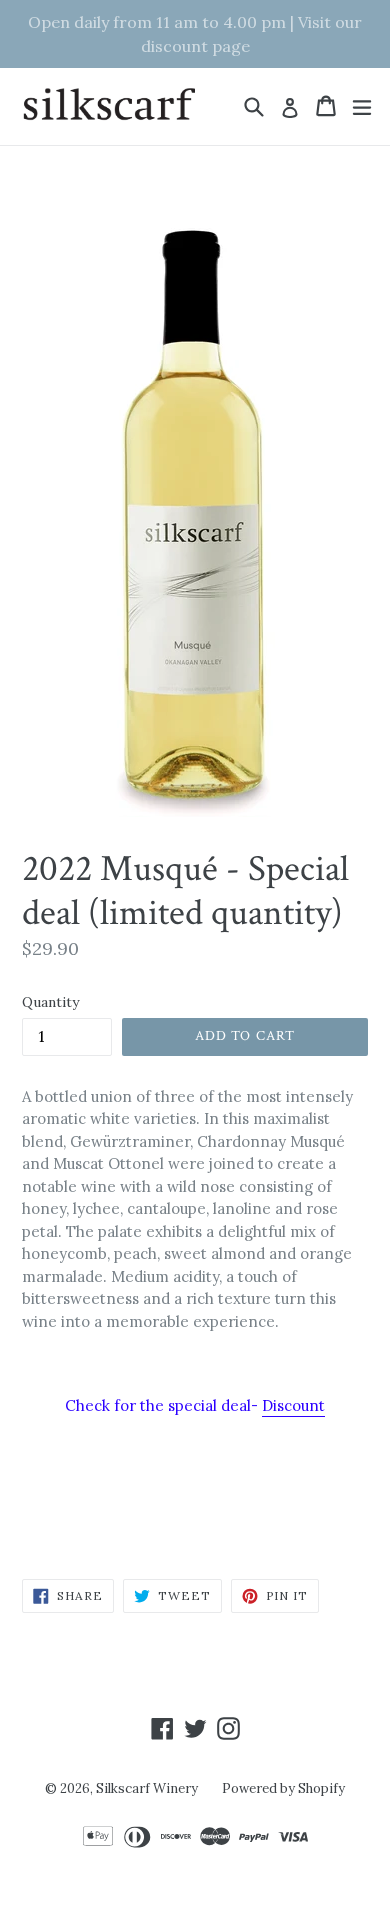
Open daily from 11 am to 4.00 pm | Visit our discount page (195, 34)
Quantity (50, 1002)
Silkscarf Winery (147, 1788)
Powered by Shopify (283, 1788)
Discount (293, 1405)
